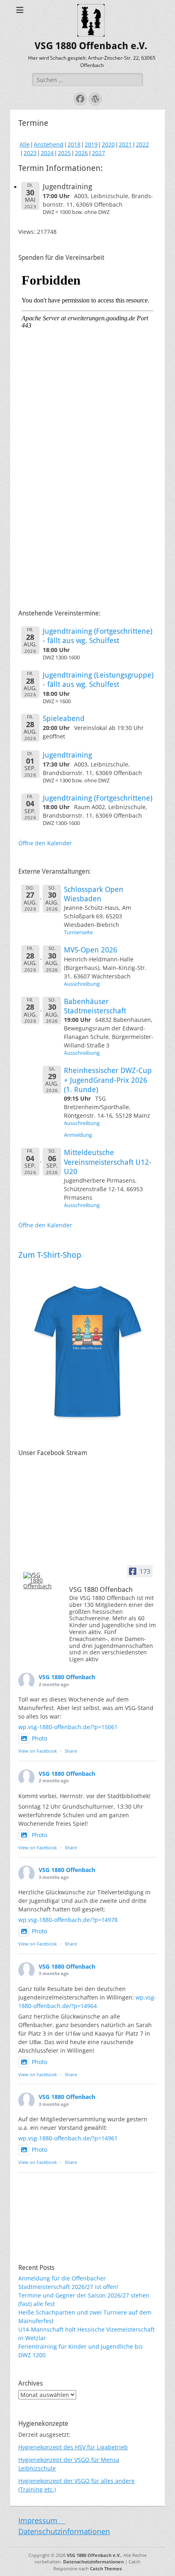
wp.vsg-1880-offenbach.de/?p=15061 (68, 1727)
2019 (91, 144)
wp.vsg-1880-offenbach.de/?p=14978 (68, 1920)
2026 (81, 153)
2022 (142, 144)
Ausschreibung (82, 984)
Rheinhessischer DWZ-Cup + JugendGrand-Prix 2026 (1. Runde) (108, 1080)
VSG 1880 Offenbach (67, 1677)
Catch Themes (106, 2568)
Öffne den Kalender (45, 843)
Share (71, 1751)
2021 (125, 144)
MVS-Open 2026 (91, 950)
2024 (47, 153)
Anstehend (49, 144)
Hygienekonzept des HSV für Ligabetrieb (73, 2447)
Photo (39, 1738)
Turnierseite (78, 932)
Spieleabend (64, 718)
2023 (30, 153)
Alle (25, 144)
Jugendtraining (67, 755)
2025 (64, 153)
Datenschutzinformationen (64, 2531)
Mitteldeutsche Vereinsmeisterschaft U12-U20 (108, 1162)
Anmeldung (78, 1135)
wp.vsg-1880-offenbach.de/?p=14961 (68, 2138)
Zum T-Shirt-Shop (50, 1255)
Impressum (42, 2520)
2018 (74, 144)
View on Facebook (38, 1751)
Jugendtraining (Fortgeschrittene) (97, 798)
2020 (108, 144)
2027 (98, 153)
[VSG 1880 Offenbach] (39, 1581)
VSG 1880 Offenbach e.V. (91, 46)
